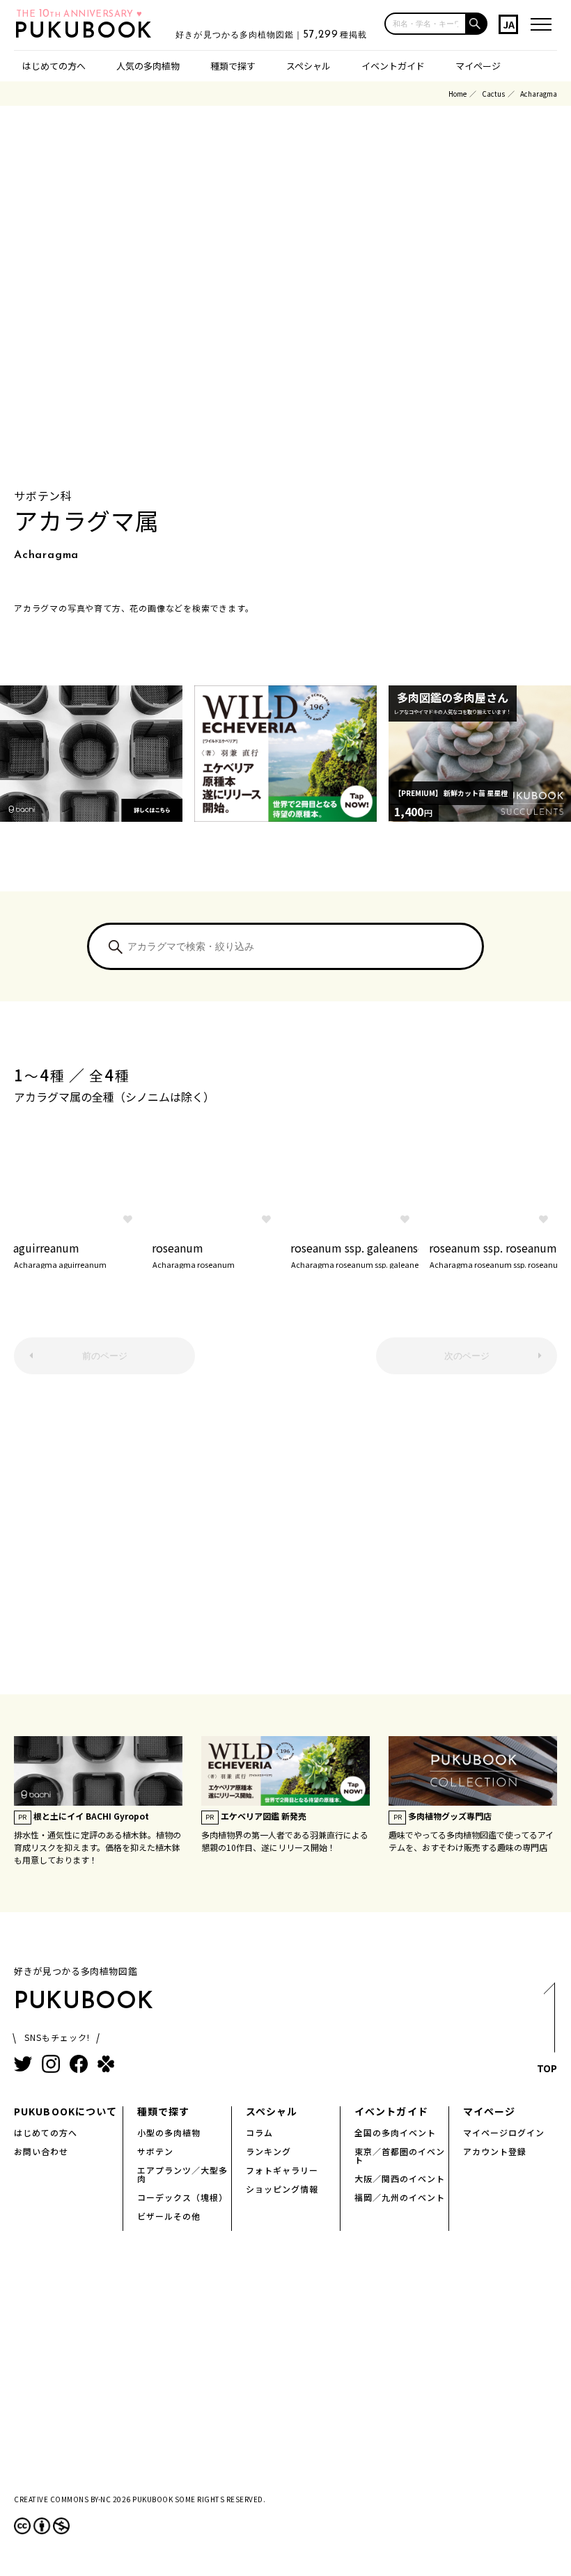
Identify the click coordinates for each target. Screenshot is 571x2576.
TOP (547, 2068)
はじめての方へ (54, 66)
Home (457, 94)
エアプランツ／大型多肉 (182, 2174)
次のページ (467, 1356)
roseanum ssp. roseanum (493, 1254)
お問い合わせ (41, 2151)
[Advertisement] (285, 1541)
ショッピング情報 (282, 2189)
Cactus (493, 94)
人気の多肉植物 (148, 66)
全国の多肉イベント (395, 2132)
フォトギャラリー (282, 2170)
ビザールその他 (169, 2216)
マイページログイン (504, 2132)
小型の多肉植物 (169, 2132)
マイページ (478, 66)
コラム (259, 2132)
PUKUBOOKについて (65, 2111)
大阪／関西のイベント (400, 2178)
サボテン (155, 2151)
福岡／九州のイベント (400, 2197)
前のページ (105, 1356)
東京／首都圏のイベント (400, 2155)
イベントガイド (393, 66)
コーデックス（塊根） (182, 2197)
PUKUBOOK (88, 32)
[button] (477, 24)
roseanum (193, 1254)
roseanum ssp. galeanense (354, 1254)
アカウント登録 (495, 2151)
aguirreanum (60, 1254)
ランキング (268, 2151)
